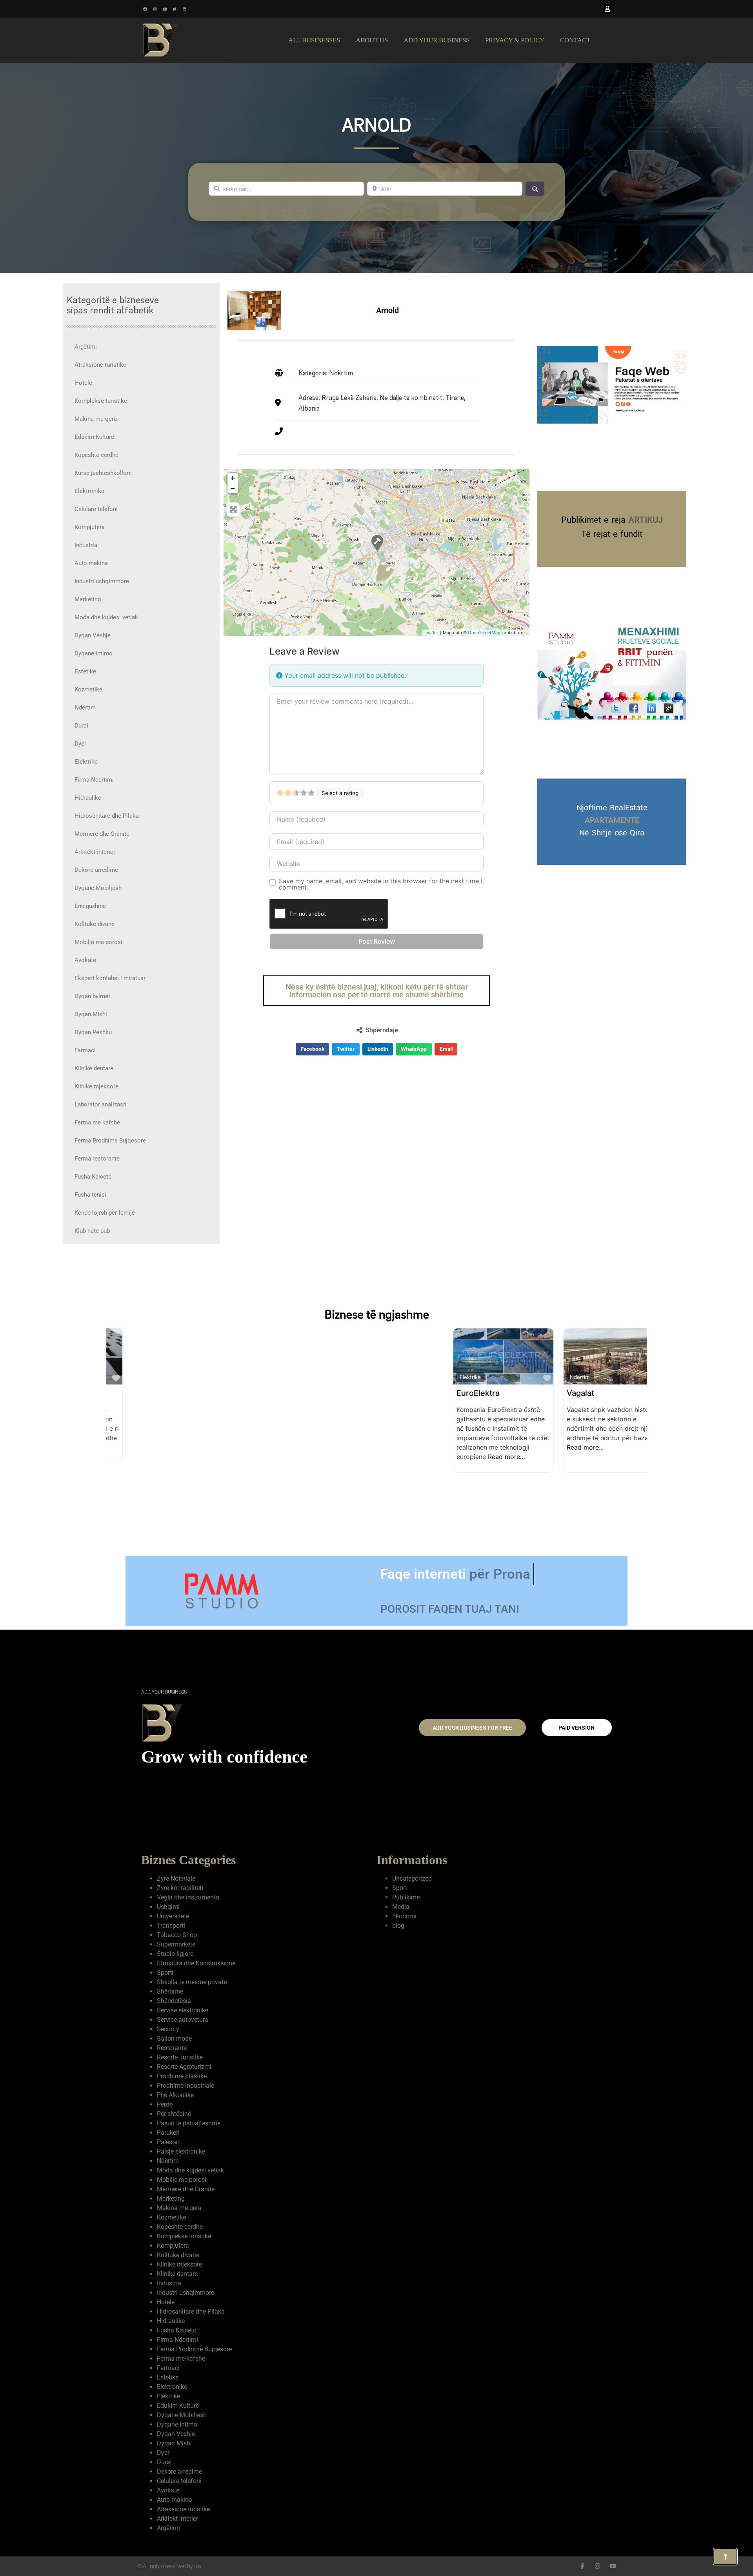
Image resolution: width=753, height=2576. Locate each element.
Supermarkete (176, 1944)
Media (401, 1907)
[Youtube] (165, 9)
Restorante (172, 2048)
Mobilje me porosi (98, 942)
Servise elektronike (183, 2010)
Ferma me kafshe (97, 1122)
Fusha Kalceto (93, 1177)
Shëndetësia (174, 2001)
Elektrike (86, 762)
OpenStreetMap (484, 632)
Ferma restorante (97, 1159)
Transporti (171, 1926)
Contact (575, 40)
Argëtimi (86, 347)
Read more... (159, 1457)
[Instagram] (155, 9)
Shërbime (170, 1991)
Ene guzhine (90, 906)
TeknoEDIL (349, 1393)
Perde (165, 2104)
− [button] (233, 488)
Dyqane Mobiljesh (98, 888)
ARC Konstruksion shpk (483, 1393)
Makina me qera (96, 419)
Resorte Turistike (180, 2057)
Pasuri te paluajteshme (189, 2123)
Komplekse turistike (101, 401)
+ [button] (233, 478)
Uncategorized (412, 1878)
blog (398, 1926)
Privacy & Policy (515, 40)
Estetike (85, 671)
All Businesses (314, 40)
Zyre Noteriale (176, 1878)
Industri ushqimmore (102, 581)
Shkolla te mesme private (192, 1982)
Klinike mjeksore (96, 1086)
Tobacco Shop (177, 1935)
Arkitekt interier (95, 852)
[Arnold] (377, 542)
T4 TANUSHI (573, 1393)
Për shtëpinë (174, 2114)
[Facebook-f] (582, 2566)
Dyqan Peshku (93, 1032)
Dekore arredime (96, 870)
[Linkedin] (184, 9)
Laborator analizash (100, 1104)
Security (168, 2029)
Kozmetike (88, 689)
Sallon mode (174, 2038)
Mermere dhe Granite (102, 834)
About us (372, 40)
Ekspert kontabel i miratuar (110, 978)
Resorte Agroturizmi (184, 2067)
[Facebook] (145, 9)
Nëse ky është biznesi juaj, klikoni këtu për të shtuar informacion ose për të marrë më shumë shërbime (377, 991)
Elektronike (89, 491)
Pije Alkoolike (175, 2095)
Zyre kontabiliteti (180, 1888)
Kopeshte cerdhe (96, 455)
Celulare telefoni (96, 509)
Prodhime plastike (182, 2076)
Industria (86, 545)
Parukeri (168, 2133)
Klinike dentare (94, 1068)
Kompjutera (90, 527)
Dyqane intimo (94, 653)
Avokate (85, 960)
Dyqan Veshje (93, 635)
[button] (313, 1049)
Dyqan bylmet (92, 996)
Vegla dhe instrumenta (188, 1897)
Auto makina (91, 563)
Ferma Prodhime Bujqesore (110, 1141)
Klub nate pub (92, 1231)
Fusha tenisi (90, 1195)
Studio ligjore (175, 1954)
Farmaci (85, 1050)
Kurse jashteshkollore (103, 473)
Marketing (88, 599)
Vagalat (233, 1393)
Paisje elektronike (181, 2151)
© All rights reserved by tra (169, 2566)
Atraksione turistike (100, 365)
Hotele (83, 383)
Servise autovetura (183, 2020)
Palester (168, 2142)
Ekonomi (404, 1916)
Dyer (80, 744)
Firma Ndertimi (94, 780)
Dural (81, 726)
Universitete (173, 1916)
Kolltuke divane (95, 924)
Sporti (165, 1973)
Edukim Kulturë (94, 437)
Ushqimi (168, 1907)
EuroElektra (131, 1393)
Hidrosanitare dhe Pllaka (107, 816)
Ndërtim (85, 708)
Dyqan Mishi (91, 1014)
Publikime (406, 1897)
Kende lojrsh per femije (105, 1213)
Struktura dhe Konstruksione (196, 1963)
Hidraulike (88, 798)
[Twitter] (175, 9)
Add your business (437, 40)
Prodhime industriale (186, 2086)
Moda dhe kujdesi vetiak (106, 617)
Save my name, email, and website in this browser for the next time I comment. (381, 884)
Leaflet (431, 632)
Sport (400, 1888)
